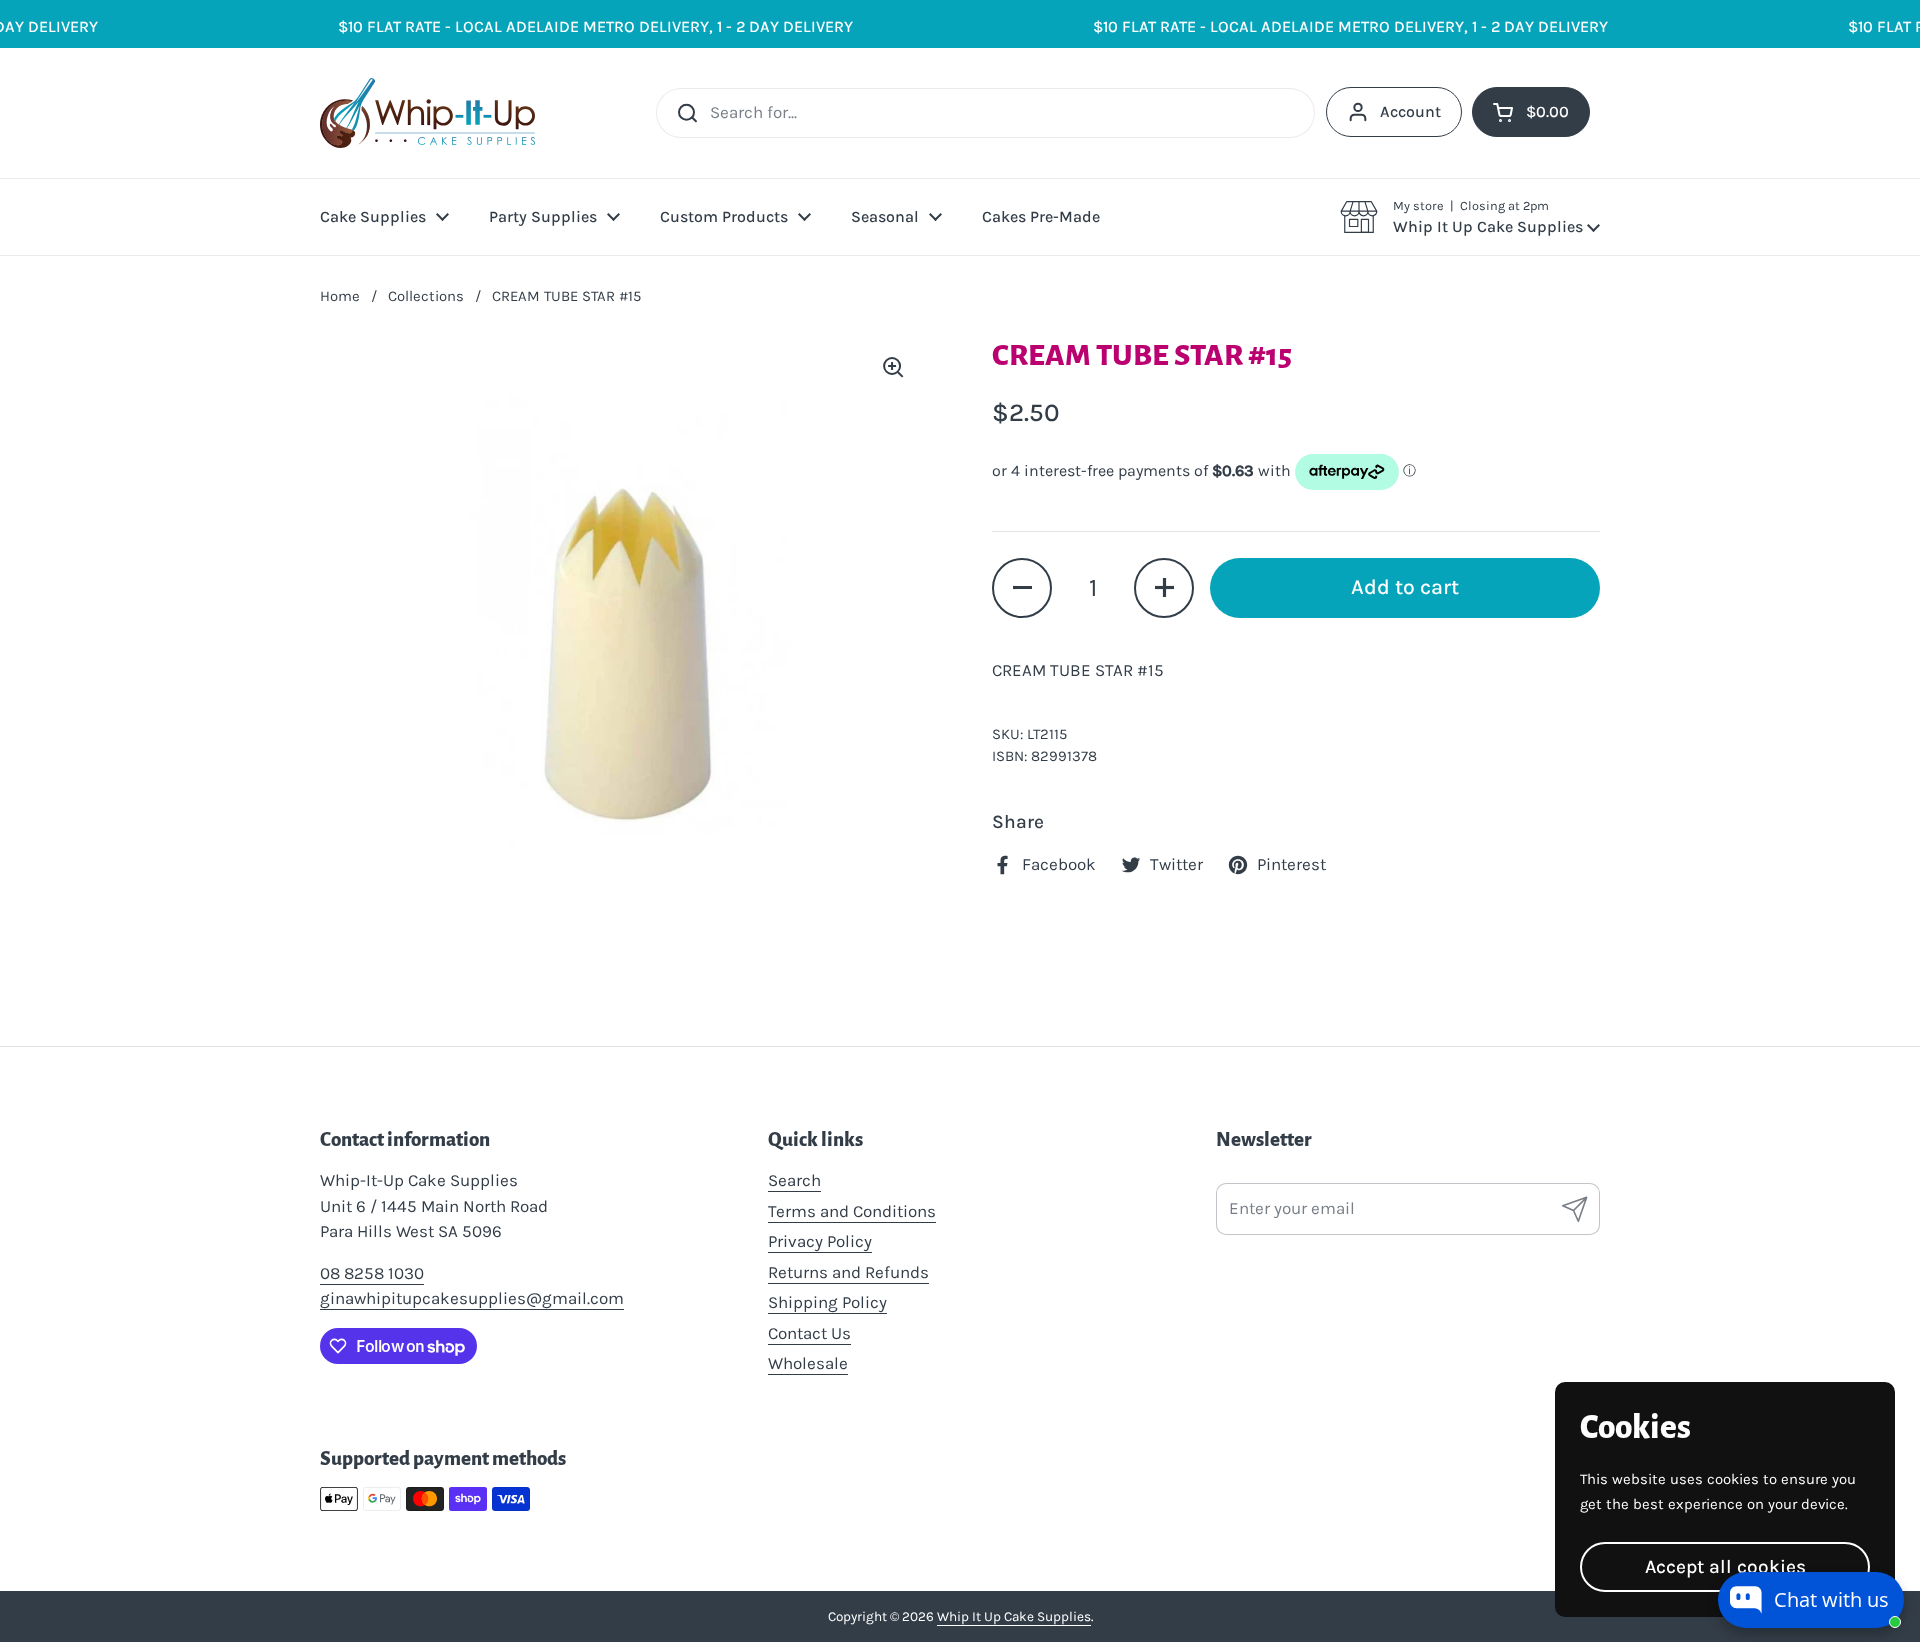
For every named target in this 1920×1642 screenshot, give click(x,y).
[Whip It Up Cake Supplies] (427, 113)
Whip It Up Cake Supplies (1014, 1616)
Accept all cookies (1725, 1566)
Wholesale (808, 1363)
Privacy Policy (820, 1241)
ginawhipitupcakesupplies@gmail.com (472, 1298)
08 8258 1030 (372, 1273)
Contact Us (809, 1333)
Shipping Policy (827, 1302)
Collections (426, 296)
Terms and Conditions (852, 1211)
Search (794, 1180)
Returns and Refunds (848, 1272)
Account (1410, 111)
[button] (1470, 217)
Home (340, 296)
